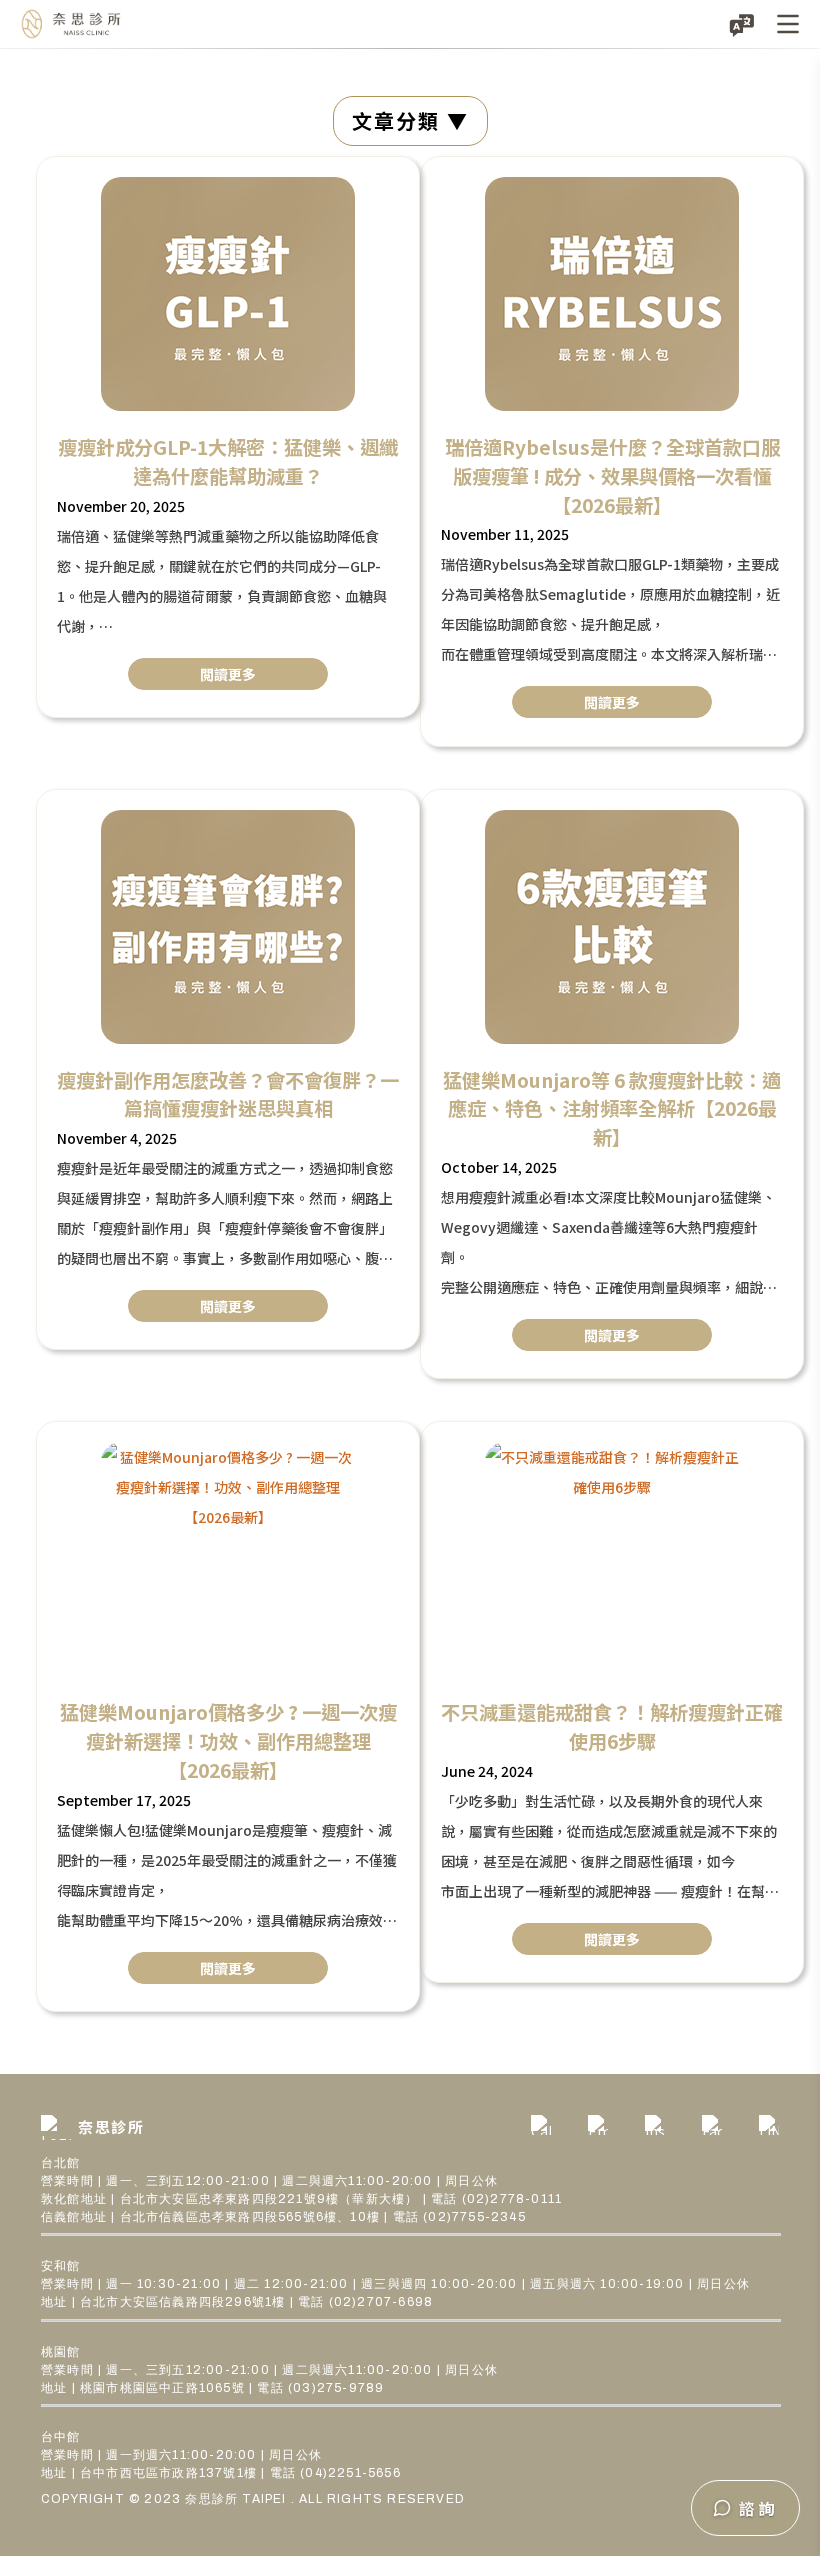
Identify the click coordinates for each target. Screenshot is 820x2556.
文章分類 (396, 120)
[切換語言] (742, 24)
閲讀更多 (228, 674)
